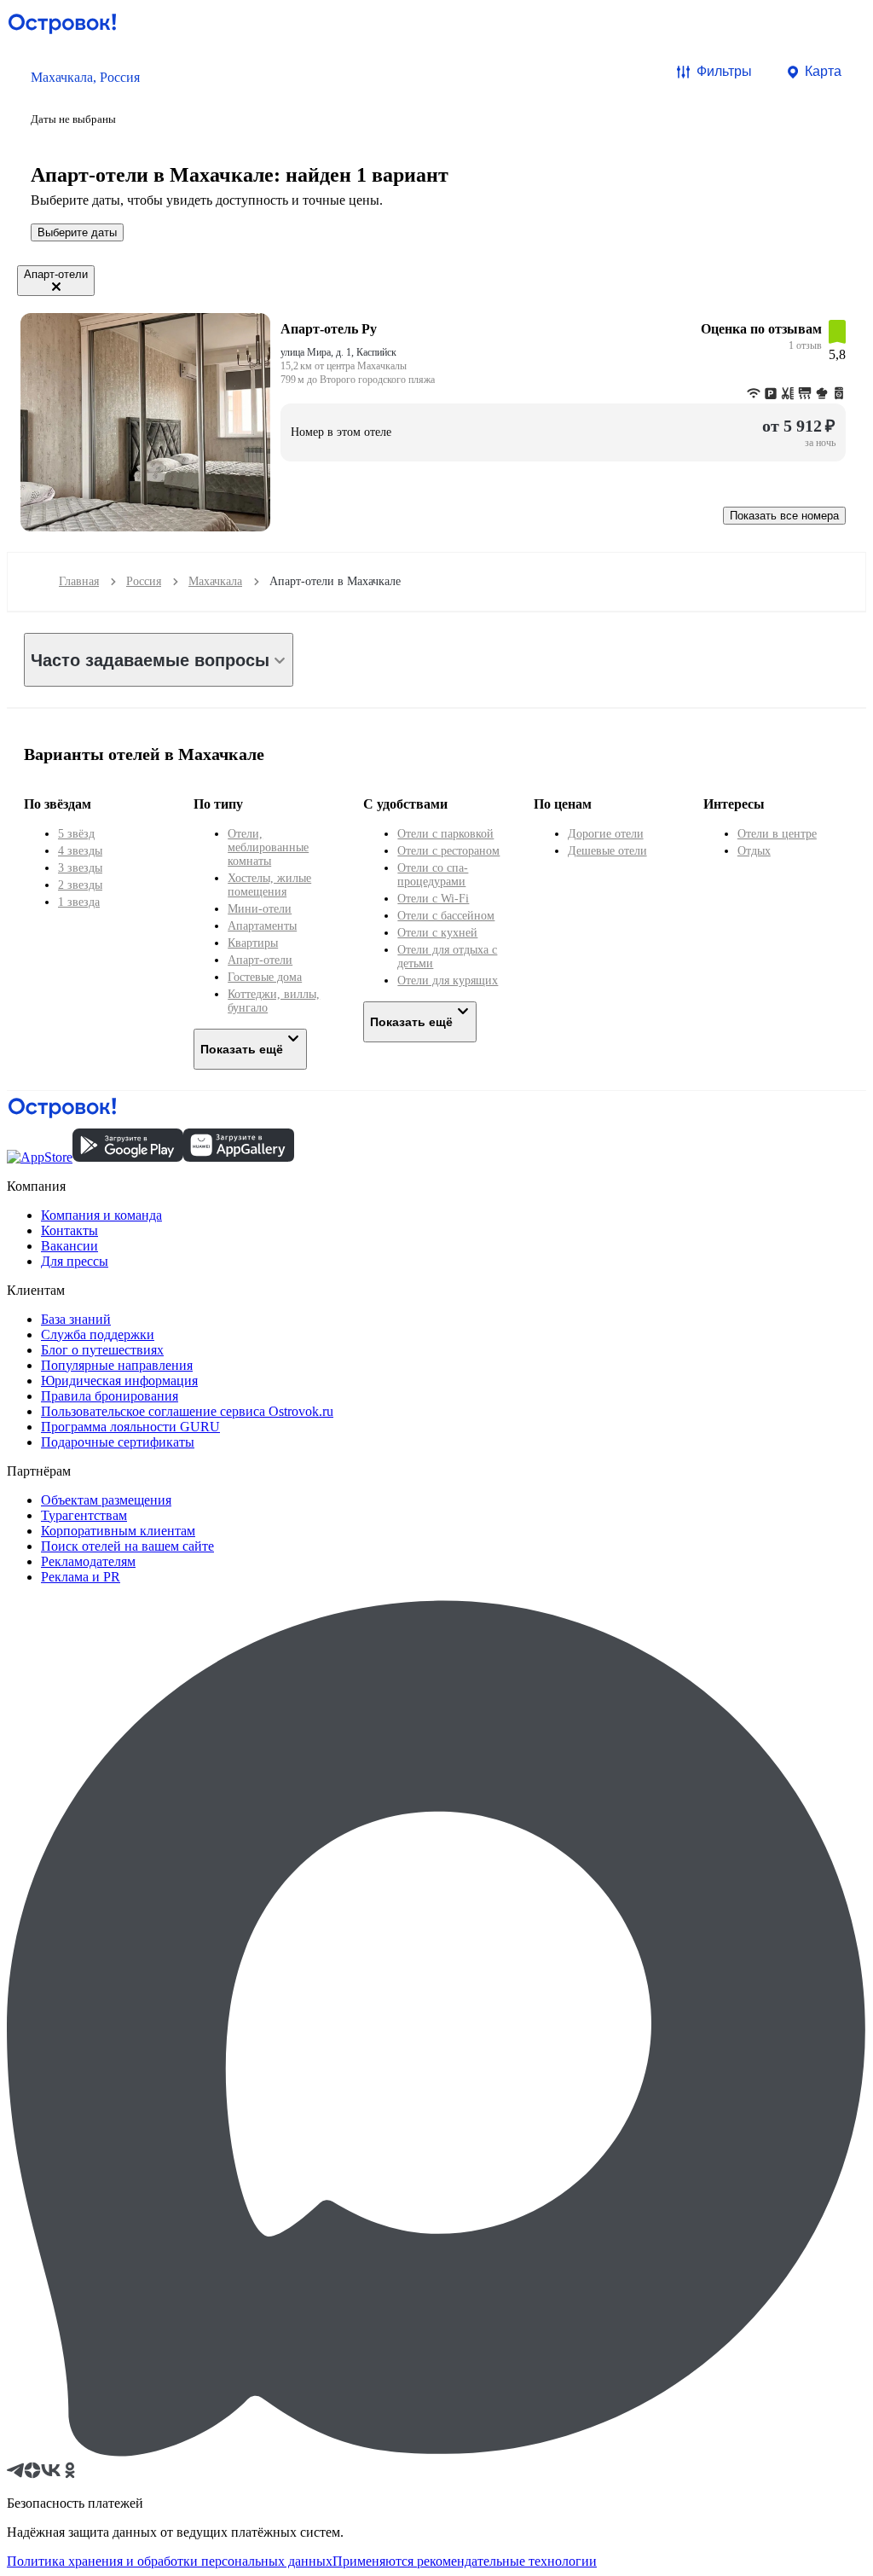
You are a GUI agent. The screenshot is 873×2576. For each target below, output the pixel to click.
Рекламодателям (88, 1561)
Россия (144, 581)
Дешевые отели (607, 851)
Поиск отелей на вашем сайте (127, 1546)
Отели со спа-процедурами (433, 875)
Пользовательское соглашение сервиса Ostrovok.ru (187, 1411)
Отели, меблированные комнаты (268, 847)
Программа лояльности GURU (130, 1427)
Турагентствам (84, 1515)
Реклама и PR (81, 1577)
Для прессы (75, 1261)
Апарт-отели (260, 960)
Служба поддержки (98, 1334)
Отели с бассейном (446, 916)
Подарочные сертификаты (118, 1442)
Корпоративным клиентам (118, 1531)
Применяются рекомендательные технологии (465, 2561)
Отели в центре (777, 834)
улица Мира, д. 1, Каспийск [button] (338, 352)
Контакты (69, 1230)
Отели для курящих (448, 981)
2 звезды (80, 885)
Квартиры (253, 943)
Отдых (754, 851)
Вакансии (69, 1246)
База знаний (76, 1319)
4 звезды (80, 851)
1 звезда (79, 902)
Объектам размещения (106, 1500)
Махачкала (215, 581)
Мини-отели (260, 909)
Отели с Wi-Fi (433, 899)
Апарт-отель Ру (329, 329)
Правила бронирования (110, 1396)
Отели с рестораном (448, 851)
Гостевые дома (265, 977)
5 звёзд (76, 834)
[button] (85, 96)
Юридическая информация (119, 1381)
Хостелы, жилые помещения (269, 885)
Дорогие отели (606, 834)
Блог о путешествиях (102, 1350)
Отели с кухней (437, 933)
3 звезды (80, 868)
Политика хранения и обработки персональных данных (170, 2561)
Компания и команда (101, 1215)
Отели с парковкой (445, 834)
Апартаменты (262, 926)
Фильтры (724, 71)
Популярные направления (117, 1365)
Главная (79, 581)
